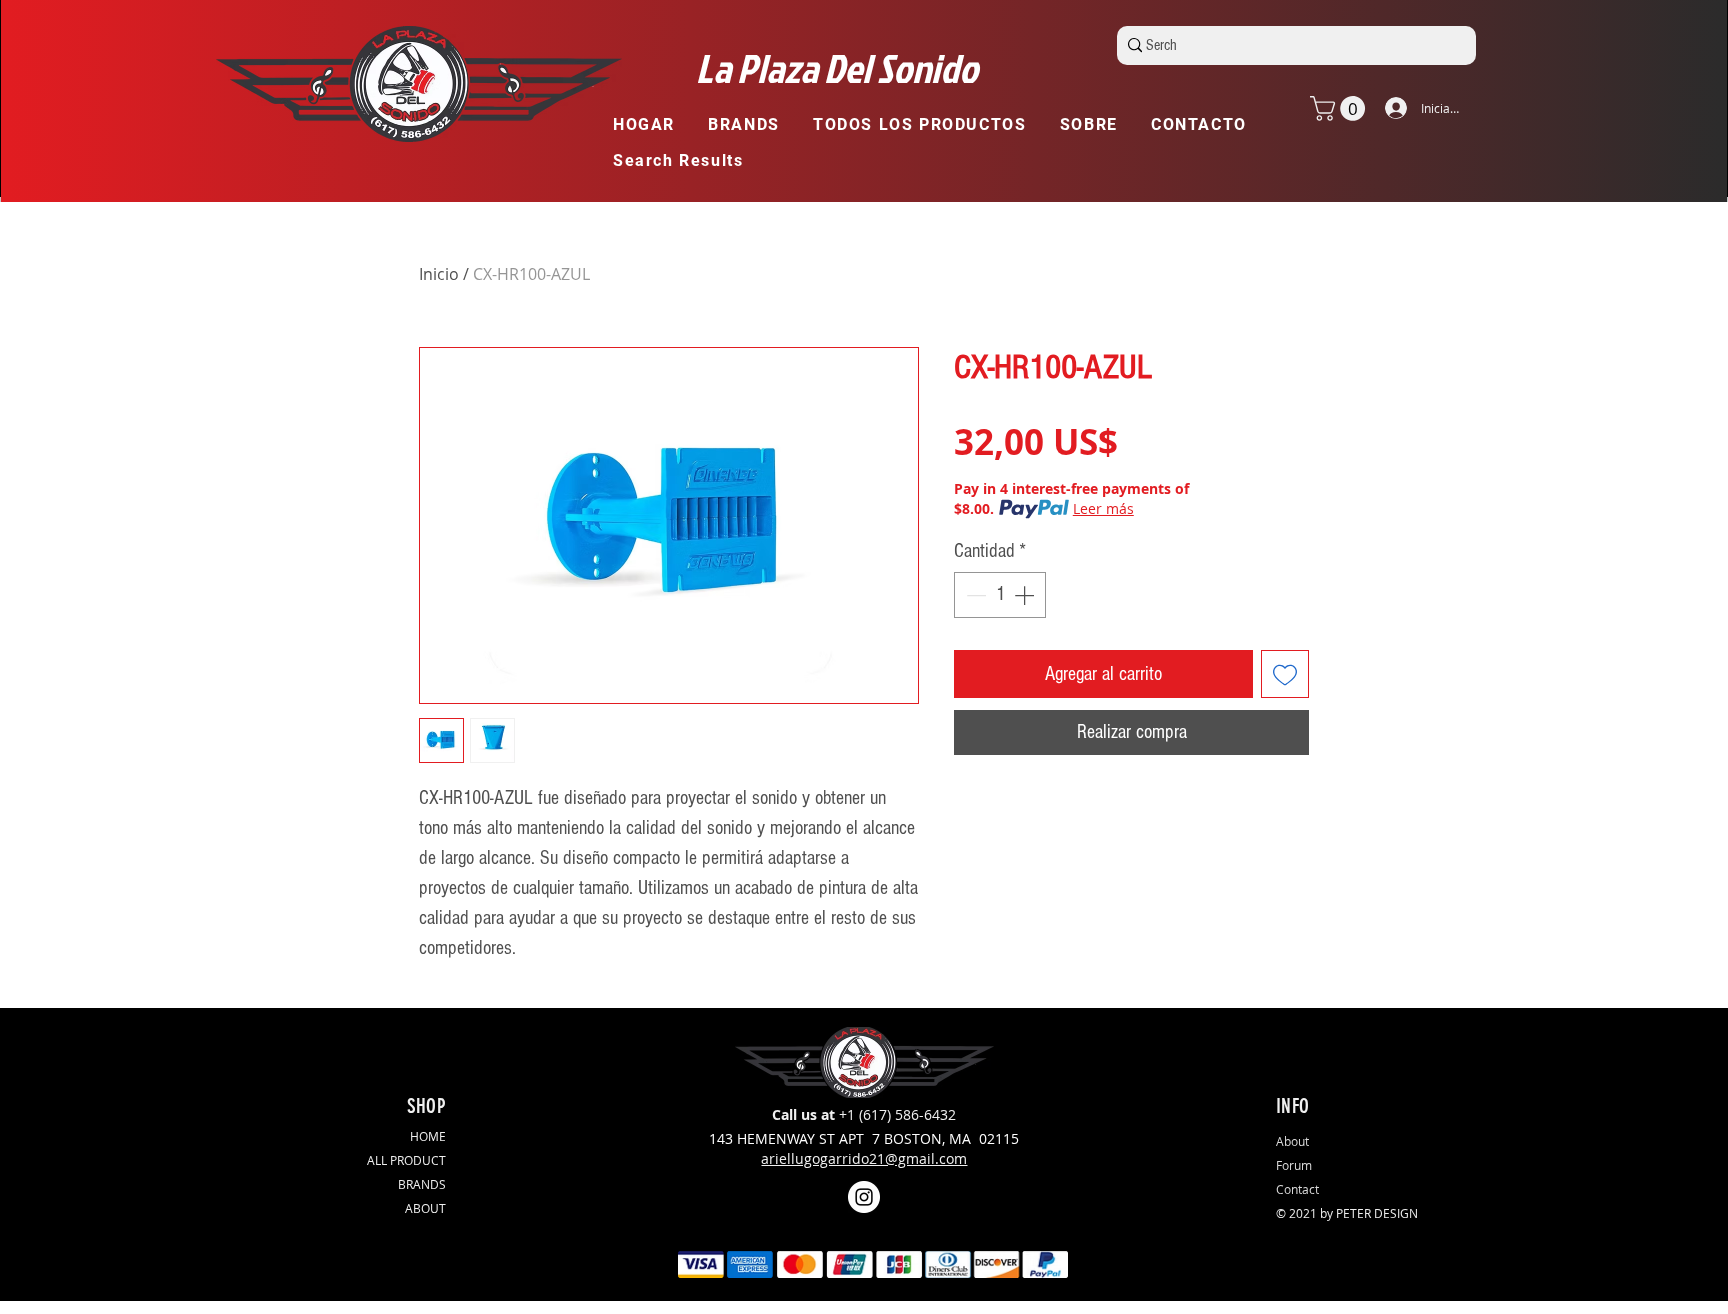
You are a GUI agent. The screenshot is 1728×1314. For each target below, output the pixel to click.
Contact (1297, 1189)
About (1292, 1141)
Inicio (439, 274)
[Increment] (1026, 595)
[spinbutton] (1000, 595)
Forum (1294, 1165)
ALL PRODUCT (406, 1160)
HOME (428, 1136)
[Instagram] (864, 1197)
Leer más (1103, 508)
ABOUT (425, 1208)
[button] (753, 125)
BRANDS (422, 1184)
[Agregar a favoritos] (1285, 674)
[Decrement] (974, 595)
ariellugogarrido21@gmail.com (864, 1158)
